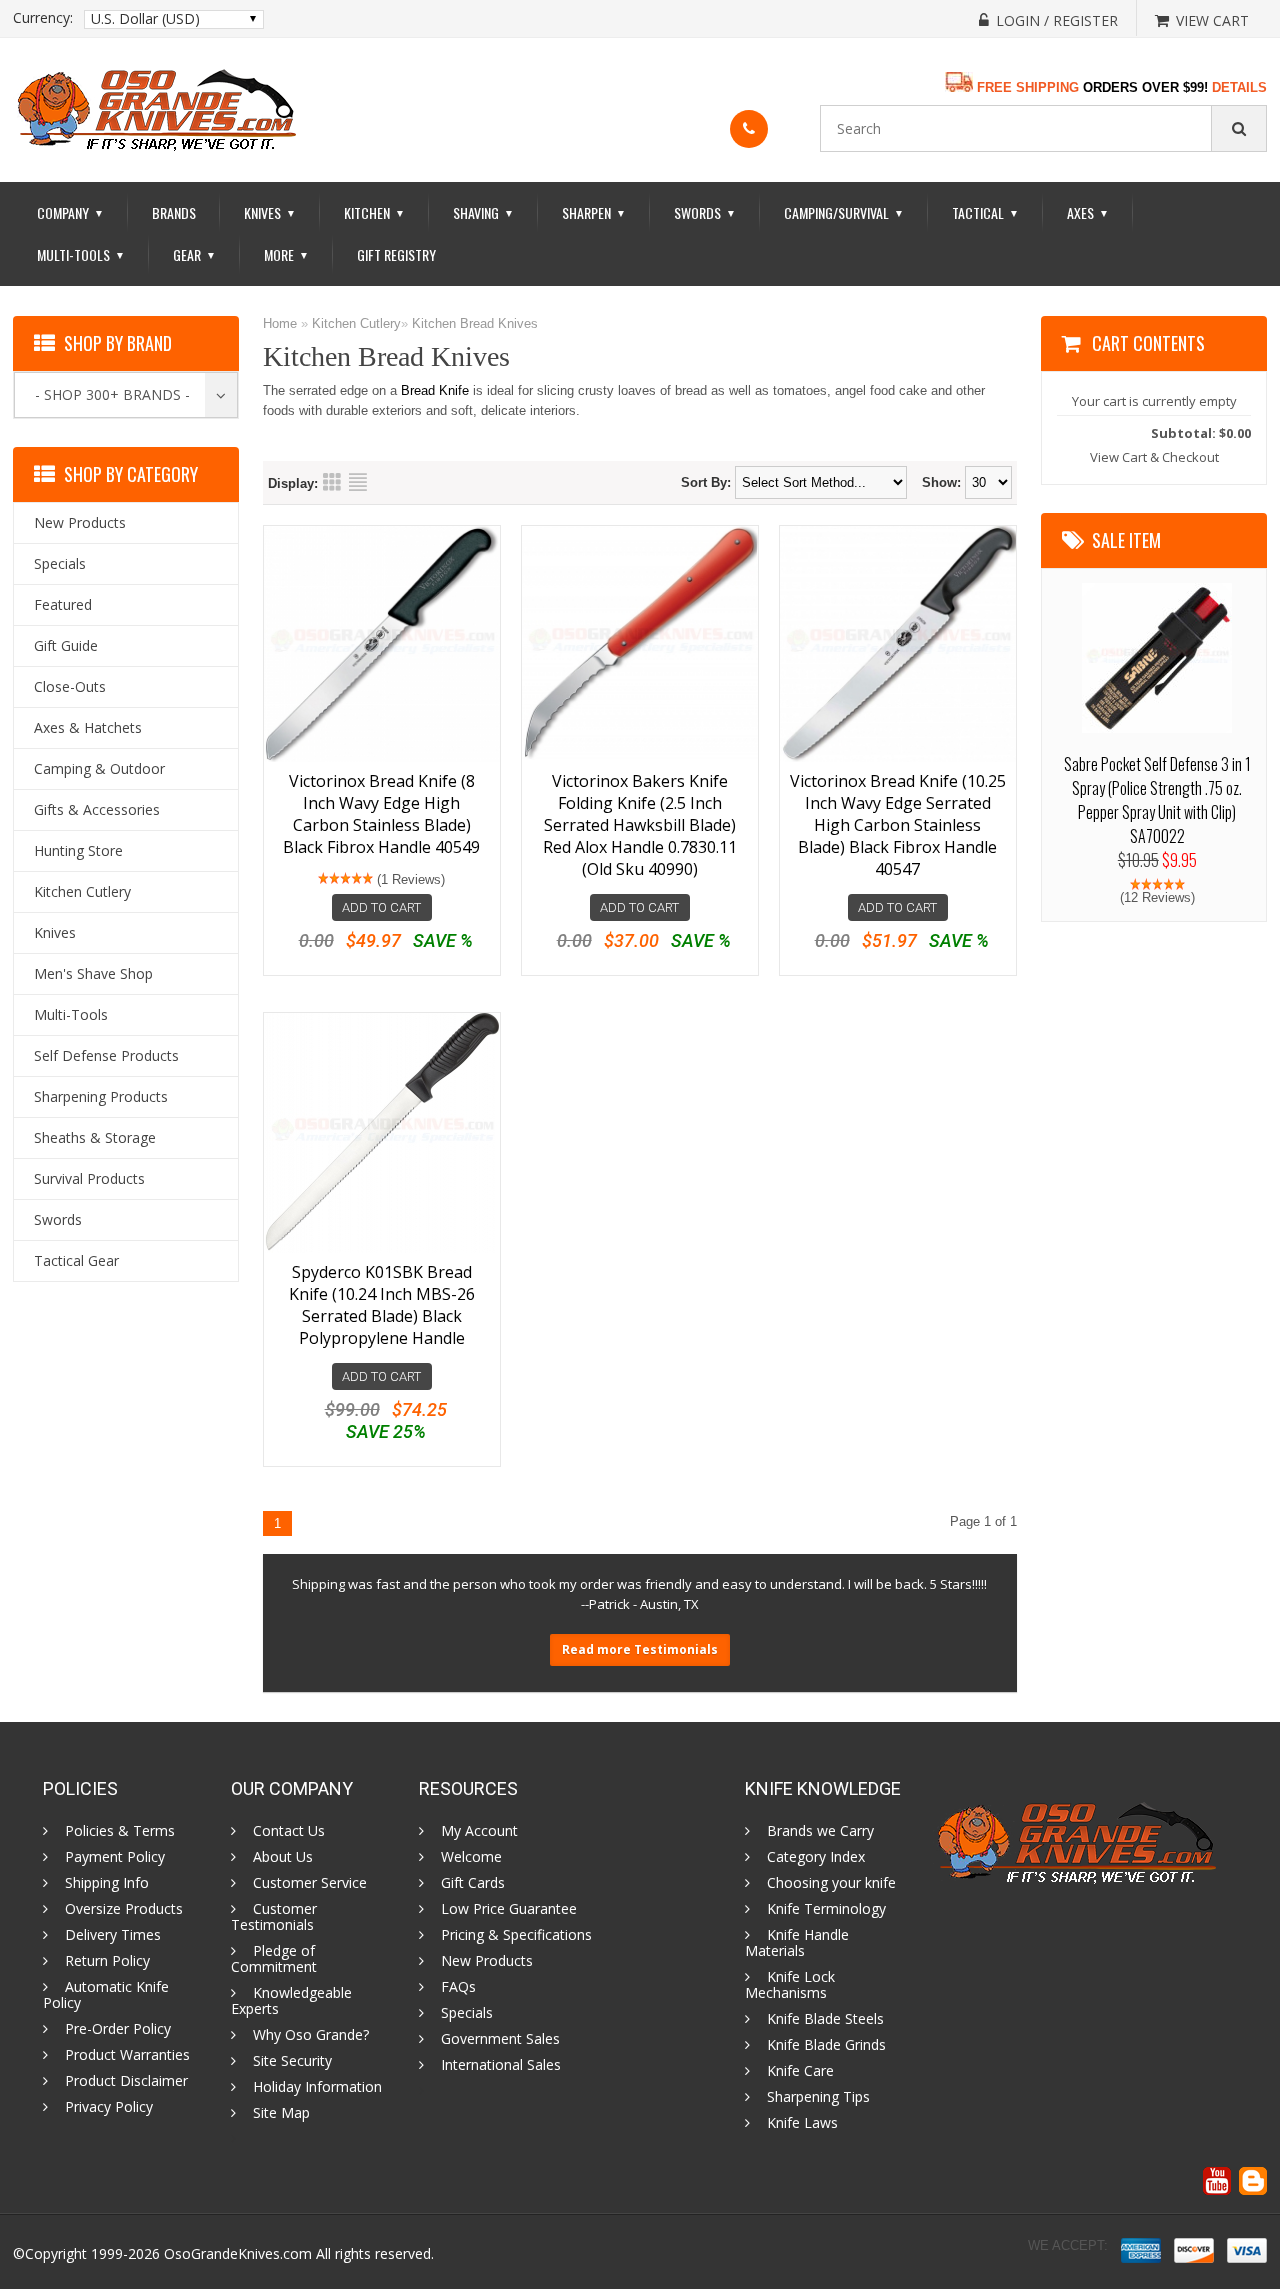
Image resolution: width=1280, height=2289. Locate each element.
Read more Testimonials (640, 1649)
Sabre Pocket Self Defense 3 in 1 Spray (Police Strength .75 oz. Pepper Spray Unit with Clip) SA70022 (1157, 800)
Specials (467, 2013)
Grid (332, 482)
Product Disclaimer (126, 2081)
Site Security (292, 2061)
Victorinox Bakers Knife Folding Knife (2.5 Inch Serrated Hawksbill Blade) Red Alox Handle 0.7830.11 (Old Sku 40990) (640, 825)
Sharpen (594, 212)
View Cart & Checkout (1154, 457)
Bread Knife (435, 390)
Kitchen (374, 212)
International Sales (501, 2065)
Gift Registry (396, 254)
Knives (270, 212)
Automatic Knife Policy (106, 1995)
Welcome (471, 1857)
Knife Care (800, 2071)
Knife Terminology (826, 1909)
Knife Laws (802, 2123)
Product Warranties (127, 2055)
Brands (174, 212)
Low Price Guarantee (509, 1909)
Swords (705, 212)
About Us (283, 1857)
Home (280, 323)
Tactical (985, 212)
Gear (194, 254)
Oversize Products (124, 1909)
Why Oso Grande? (311, 2035)
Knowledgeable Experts (291, 2001)
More (286, 254)
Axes (1088, 212)
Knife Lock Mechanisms (790, 1985)
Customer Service (310, 1883)
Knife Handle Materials (797, 1943)
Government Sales (500, 2039)
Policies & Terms (120, 1831)
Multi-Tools (81, 254)
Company (70, 212)
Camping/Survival (844, 212)
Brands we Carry (820, 1831)
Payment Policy (115, 1857)
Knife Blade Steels (825, 2019)
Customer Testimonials (274, 1917)
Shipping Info (107, 1883)
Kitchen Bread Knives (475, 323)
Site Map (281, 2113)
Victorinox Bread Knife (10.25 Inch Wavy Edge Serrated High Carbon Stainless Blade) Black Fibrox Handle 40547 (898, 825)
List (358, 482)
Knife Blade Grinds (826, 2045)
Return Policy (107, 1961)
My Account (479, 1831)
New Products (487, 1961)
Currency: (43, 18)
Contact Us (289, 1831)
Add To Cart (381, 907)
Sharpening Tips (818, 2097)
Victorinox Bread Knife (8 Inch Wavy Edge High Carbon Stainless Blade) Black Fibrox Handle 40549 (381, 814)
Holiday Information (317, 2087)
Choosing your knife (831, 1883)
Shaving (483, 212)
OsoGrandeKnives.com (238, 2253)
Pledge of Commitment (274, 1959)
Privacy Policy (109, 2107)
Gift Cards (473, 1883)
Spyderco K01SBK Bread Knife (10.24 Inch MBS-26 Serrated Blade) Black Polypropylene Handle (382, 1305)
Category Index (816, 1857)
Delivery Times (113, 1935)
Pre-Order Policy (118, 2029)
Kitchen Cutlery (356, 323)
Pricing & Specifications (516, 1935)
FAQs (458, 1987)
